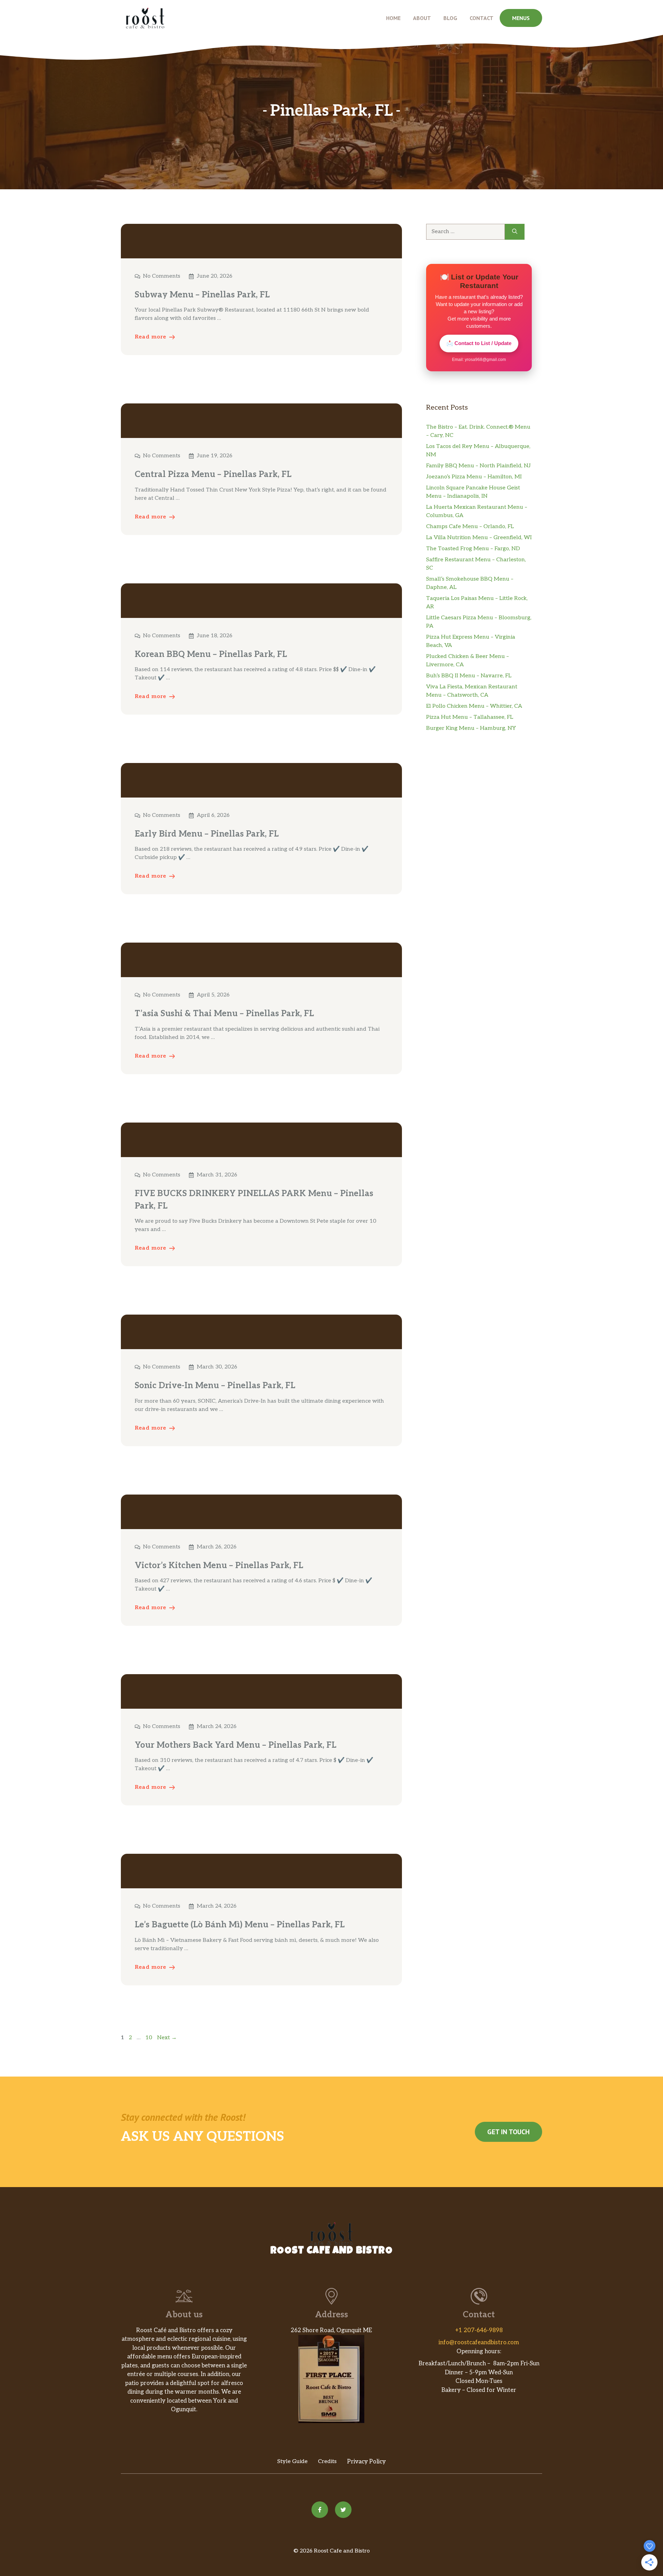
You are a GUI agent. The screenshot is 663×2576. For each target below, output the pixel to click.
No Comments (162, 276)
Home (393, 18)
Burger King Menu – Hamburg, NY (471, 728)
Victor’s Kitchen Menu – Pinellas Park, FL (219, 1566)
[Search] (515, 232)
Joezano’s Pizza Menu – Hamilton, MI (474, 477)
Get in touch (508, 2132)
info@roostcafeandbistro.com (479, 2343)
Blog (450, 18)
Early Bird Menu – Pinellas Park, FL (207, 834)
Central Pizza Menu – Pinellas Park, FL (213, 474)
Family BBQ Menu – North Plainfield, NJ (478, 466)
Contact (482, 18)
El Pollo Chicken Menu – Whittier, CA (474, 706)
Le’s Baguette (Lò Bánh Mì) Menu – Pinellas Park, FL (240, 1925)
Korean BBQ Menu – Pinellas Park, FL (211, 654)
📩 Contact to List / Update (479, 343)
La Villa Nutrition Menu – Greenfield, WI (479, 538)
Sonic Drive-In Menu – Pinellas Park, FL (215, 1386)
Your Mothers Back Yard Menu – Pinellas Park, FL (236, 1745)
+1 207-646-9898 (479, 2330)
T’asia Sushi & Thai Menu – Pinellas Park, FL (224, 1014)
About (422, 18)
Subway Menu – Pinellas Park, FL (202, 295)
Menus (521, 18)
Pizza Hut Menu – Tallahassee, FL (470, 717)
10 (150, 2038)
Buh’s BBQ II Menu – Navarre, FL (469, 676)
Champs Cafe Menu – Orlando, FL (470, 527)
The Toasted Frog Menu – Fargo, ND (473, 549)
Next (167, 2038)
